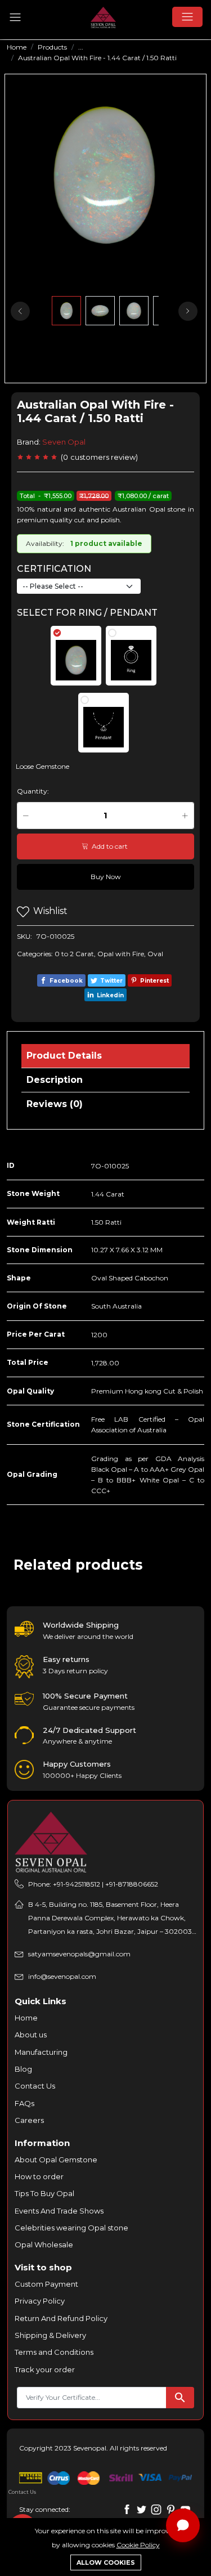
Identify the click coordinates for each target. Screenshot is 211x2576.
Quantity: (33, 791)
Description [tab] (55, 1080)
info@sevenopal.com (62, 1976)
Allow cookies (106, 2562)
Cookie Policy (138, 2545)
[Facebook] (127, 2509)
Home (17, 47)
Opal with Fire (121, 954)
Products (52, 47)
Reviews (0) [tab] (55, 1104)
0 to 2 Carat (74, 954)
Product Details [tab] (64, 1056)
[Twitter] (142, 2509)
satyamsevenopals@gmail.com (79, 1954)
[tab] (76, 656)
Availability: (45, 543)
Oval (155, 954)
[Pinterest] (171, 2509)
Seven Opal (64, 442)
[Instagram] (156, 2509)
